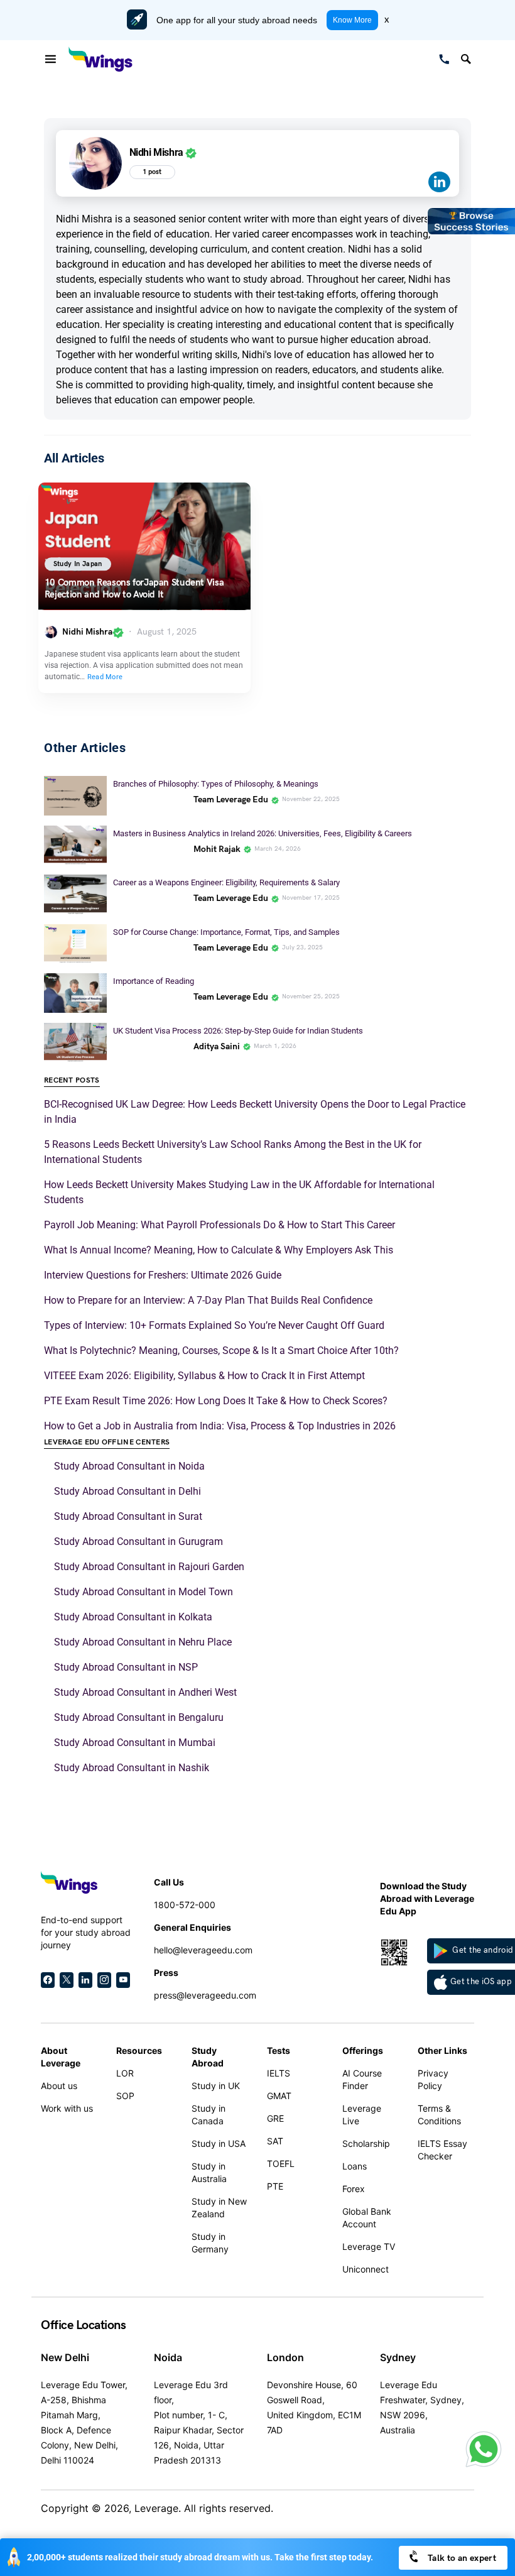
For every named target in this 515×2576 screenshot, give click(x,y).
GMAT (279, 2096)
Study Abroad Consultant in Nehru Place (143, 1642)
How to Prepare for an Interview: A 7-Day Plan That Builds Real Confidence (208, 1300)
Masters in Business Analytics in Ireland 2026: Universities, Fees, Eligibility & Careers (263, 833)
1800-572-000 (185, 1905)
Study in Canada (209, 2115)
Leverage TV (369, 2246)
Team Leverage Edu (231, 800)
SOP (125, 2096)
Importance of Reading (154, 981)
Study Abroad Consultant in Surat (128, 1516)
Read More (105, 677)
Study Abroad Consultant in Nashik (132, 1768)
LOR (125, 2073)
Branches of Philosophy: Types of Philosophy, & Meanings (217, 784)
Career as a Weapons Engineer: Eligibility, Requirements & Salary (226, 882)
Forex (354, 2189)
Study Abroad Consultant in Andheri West (145, 1692)
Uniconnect (366, 2269)
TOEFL (281, 2164)
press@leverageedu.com (205, 1995)
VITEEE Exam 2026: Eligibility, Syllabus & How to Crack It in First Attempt (204, 1376)
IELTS (279, 2073)
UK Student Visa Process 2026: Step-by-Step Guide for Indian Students (239, 1031)
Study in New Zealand (219, 2208)
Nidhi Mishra (87, 632)
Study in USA (219, 2143)
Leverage (156, 2508)
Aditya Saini (217, 1046)
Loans (355, 2166)
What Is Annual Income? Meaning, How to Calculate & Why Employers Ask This (219, 1250)
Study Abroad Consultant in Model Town (144, 1592)
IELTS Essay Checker (442, 2150)
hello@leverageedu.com (203, 1950)
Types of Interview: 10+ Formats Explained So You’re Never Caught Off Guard (214, 1325)
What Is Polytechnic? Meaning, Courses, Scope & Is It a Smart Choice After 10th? (221, 1351)
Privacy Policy (433, 2079)
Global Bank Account (367, 2218)
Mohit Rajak (217, 849)
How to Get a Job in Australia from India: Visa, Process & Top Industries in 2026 (220, 1426)
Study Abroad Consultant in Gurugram (138, 1542)
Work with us (67, 2108)
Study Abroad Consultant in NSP (126, 1667)
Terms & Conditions (439, 2115)
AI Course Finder (362, 2079)
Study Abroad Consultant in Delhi (127, 1491)
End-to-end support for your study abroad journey (86, 1932)
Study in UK (216, 2086)
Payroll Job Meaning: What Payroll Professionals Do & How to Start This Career (220, 1225)
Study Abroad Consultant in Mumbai (135, 1743)
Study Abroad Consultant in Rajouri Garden (149, 1567)
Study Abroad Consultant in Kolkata (133, 1617)
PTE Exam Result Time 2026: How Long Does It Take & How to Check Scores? (216, 1401)
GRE (275, 2118)
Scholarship (366, 2143)
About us (59, 2086)
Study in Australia (209, 2172)
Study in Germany (210, 2243)
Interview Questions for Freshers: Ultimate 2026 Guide (163, 1275)
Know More (352, 20)
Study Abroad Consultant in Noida (129, 1466)
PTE (275, 2186)
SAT (275, 2141)
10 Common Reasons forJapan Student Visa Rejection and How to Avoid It (134, 589)
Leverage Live (362, 2115)
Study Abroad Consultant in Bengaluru (139, 1717)
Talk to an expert (461, 2558)
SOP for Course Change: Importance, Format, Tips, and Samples (226, 932)
